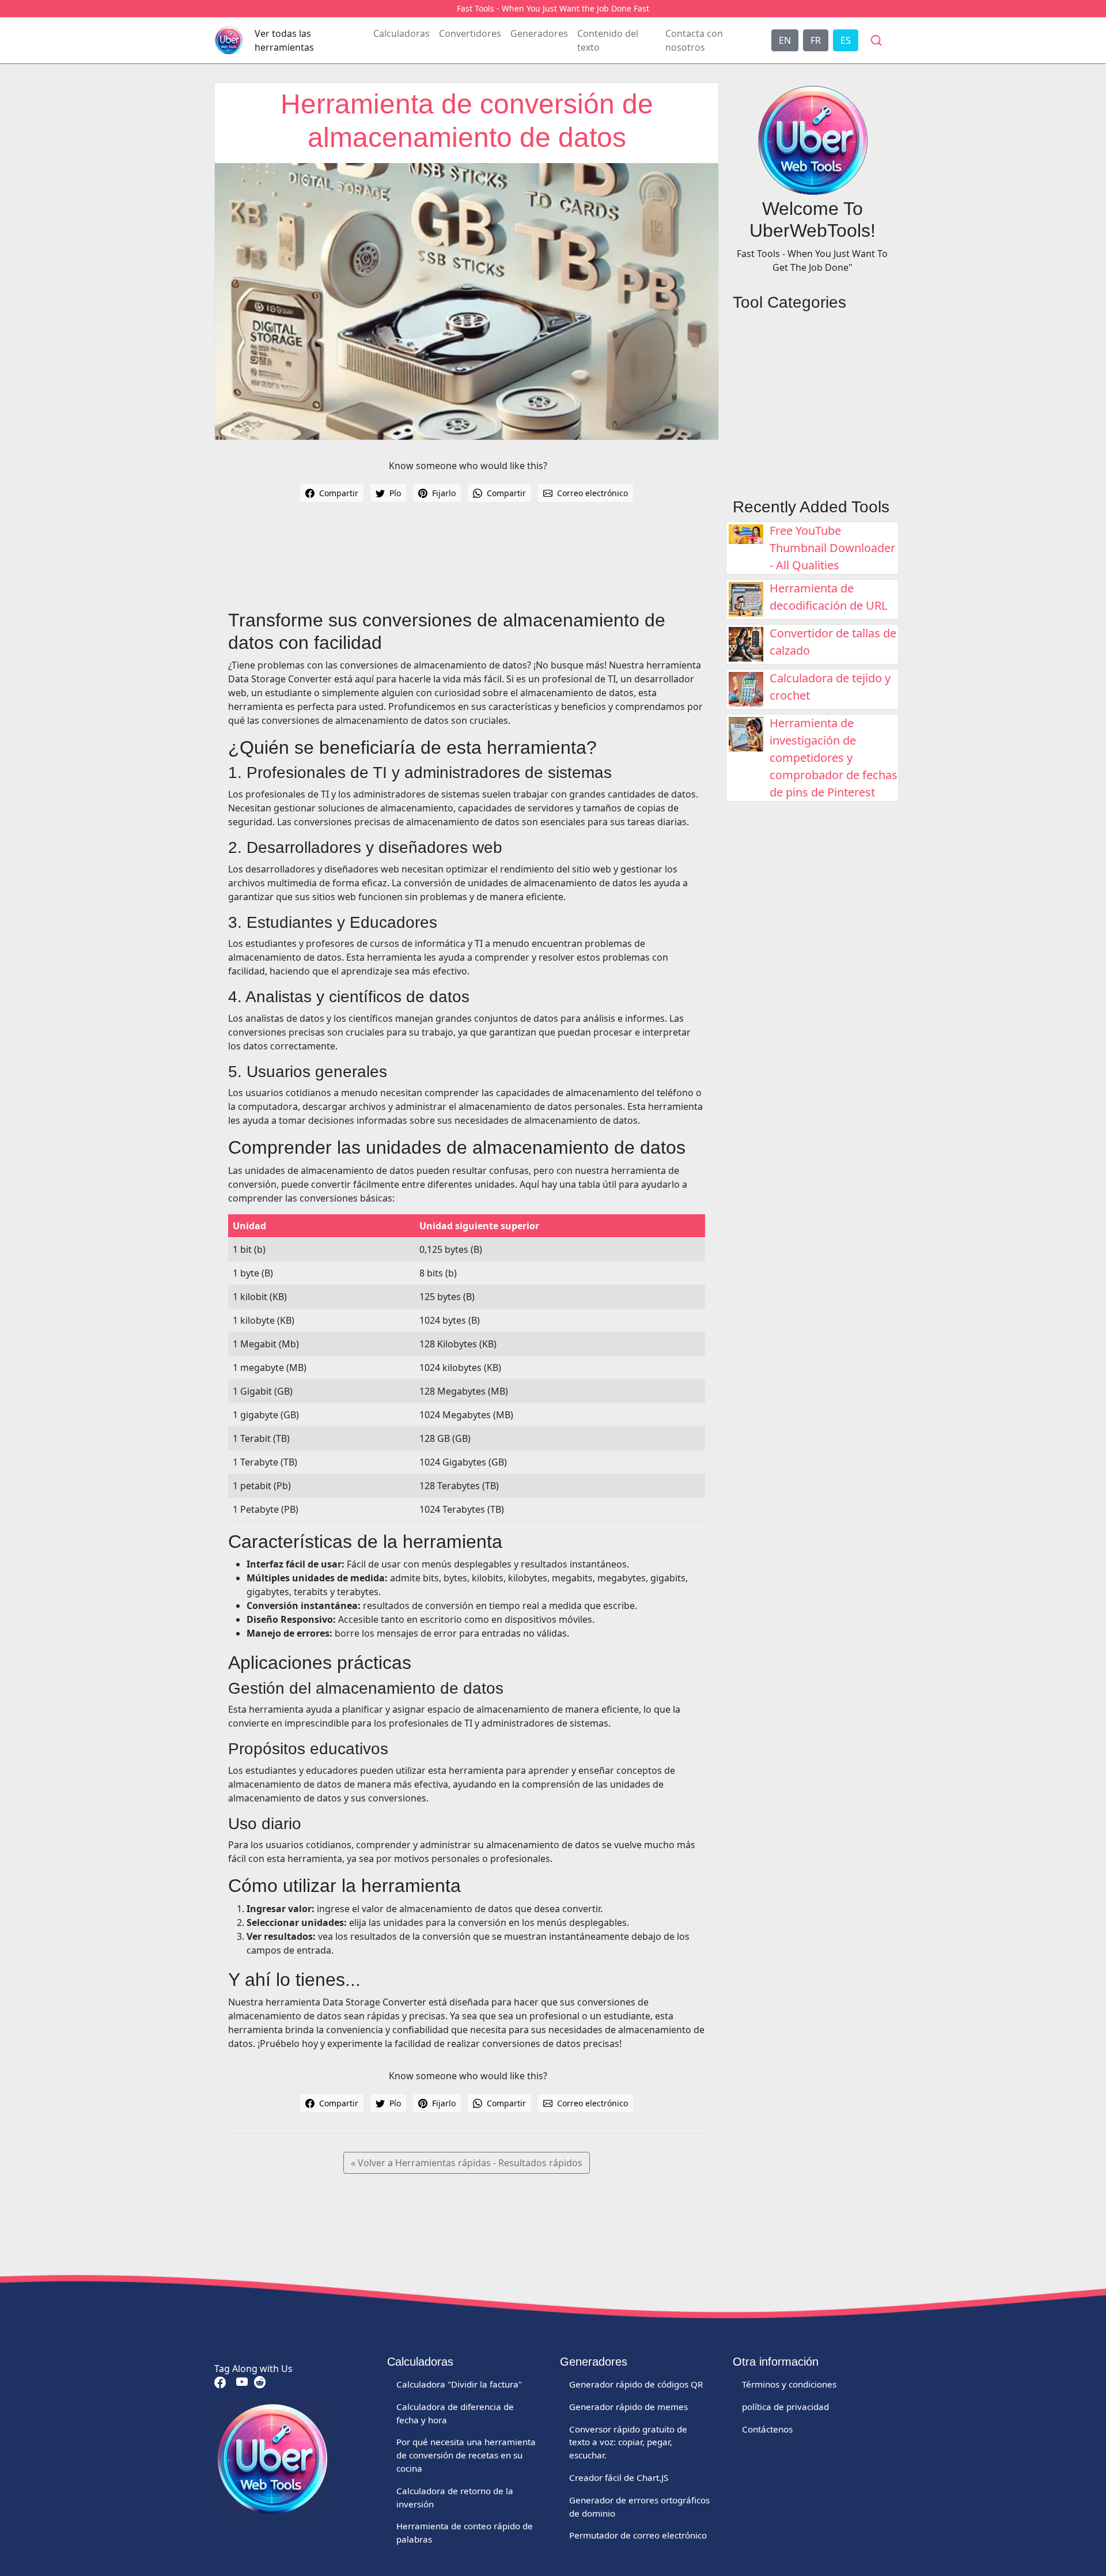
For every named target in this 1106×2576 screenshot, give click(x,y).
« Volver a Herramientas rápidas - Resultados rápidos (467, 2163)
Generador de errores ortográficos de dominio (639, 2507)
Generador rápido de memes (628, 2407)
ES (846, 40)
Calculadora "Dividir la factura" (459, 2384)
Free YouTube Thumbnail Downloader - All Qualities (832, 548)
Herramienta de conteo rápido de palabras (465, 2532)
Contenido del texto (608, 40)
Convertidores (470, 33)
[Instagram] (259, 2382)
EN (785, 40)
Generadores (539, 33)
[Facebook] (220, 2382)
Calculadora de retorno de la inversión (455, 2497)
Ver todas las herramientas (284, 40)
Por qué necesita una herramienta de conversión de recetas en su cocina (466, 2455)
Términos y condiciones (789, 2384)
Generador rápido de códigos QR (636, 2384)
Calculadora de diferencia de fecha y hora (455, 2413)
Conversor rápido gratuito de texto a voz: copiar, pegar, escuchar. (628, 2442)
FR (816, 40)
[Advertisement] (467, 565)
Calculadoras (402, 33)
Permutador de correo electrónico (638, 2535)
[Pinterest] (230, 2382)
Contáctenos (767, 2429)
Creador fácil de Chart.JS (619, 2477)
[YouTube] (241, 2382)
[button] (876, 40)
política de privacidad (785, 2407)
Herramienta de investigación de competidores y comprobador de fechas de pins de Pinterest (834, 758)
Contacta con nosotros (694, 40)
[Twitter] (233, 2382)
